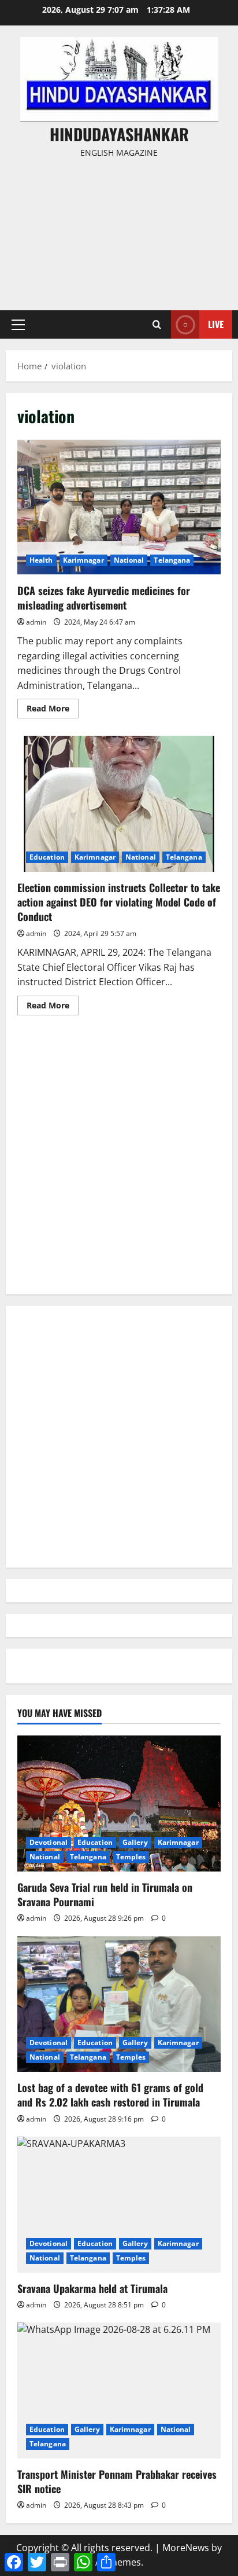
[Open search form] (157, 324)
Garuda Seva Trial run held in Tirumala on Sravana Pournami (105, 1894)
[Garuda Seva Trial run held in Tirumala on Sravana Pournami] (119, 1803)
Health (41, 560)
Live (216, 324)
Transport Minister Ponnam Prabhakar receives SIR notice (117, 2481)
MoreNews (186, 2548)
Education (47, 857)
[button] (18, 325)
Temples (131, 1857)
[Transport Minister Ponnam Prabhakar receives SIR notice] (119, 2390)
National (129, 560)
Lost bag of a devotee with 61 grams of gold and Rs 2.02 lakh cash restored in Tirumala (110, 2095)
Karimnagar (83, 560)
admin (36, 622)
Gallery (135, 1842)
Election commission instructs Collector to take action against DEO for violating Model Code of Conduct (119, 804)
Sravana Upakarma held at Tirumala (92, 2288)
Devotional (49, 1842)
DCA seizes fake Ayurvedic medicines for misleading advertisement (119, 507)
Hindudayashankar (119, 134)
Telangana (172, 560)
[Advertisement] (119, 229)
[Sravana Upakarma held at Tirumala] (119, 2205)
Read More (53, 710)
